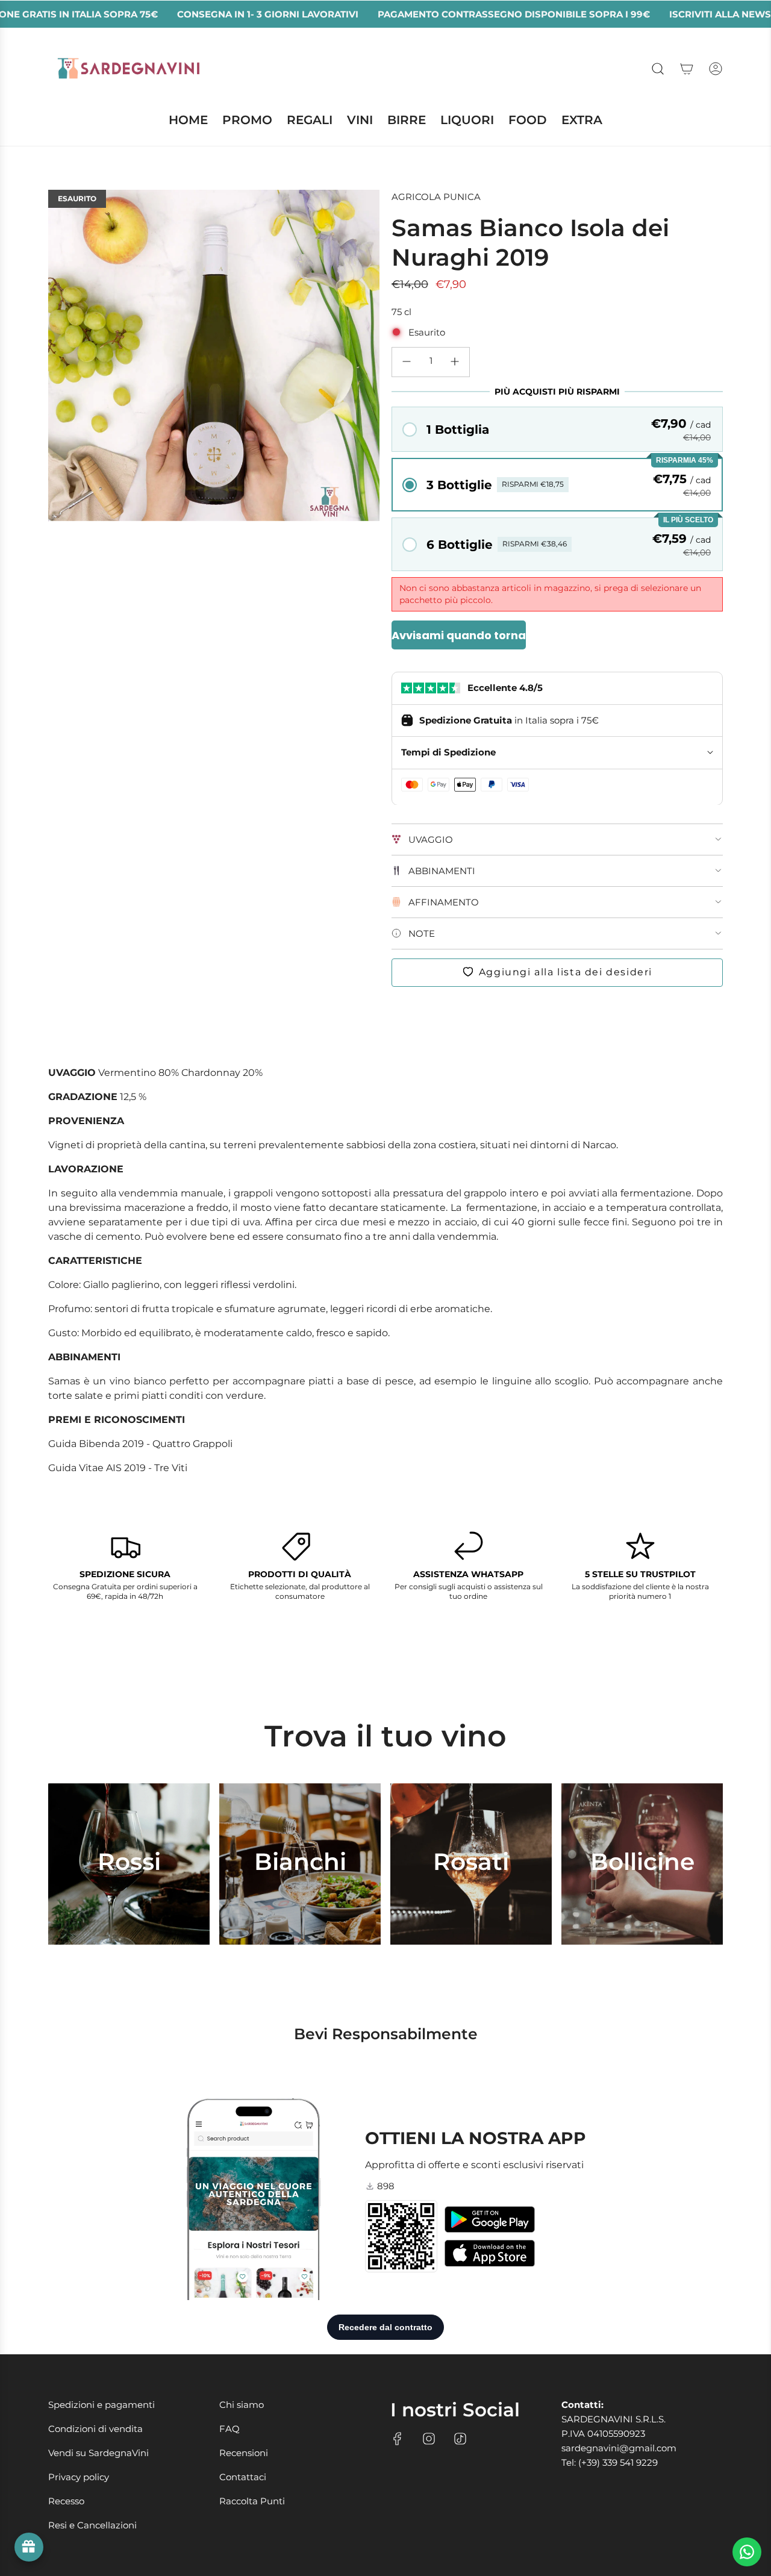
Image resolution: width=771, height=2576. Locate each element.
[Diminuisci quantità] (407, 361)
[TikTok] (460, 2439)
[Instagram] (429, 2439)
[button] (557, 429)
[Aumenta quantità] (455, 361)
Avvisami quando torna (459, 635)
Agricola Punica (436, 197)
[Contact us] (747, 2552)
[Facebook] (398, 2439)
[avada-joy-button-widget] (29, 2547)
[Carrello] (687, 69)
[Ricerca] (658, 69)
